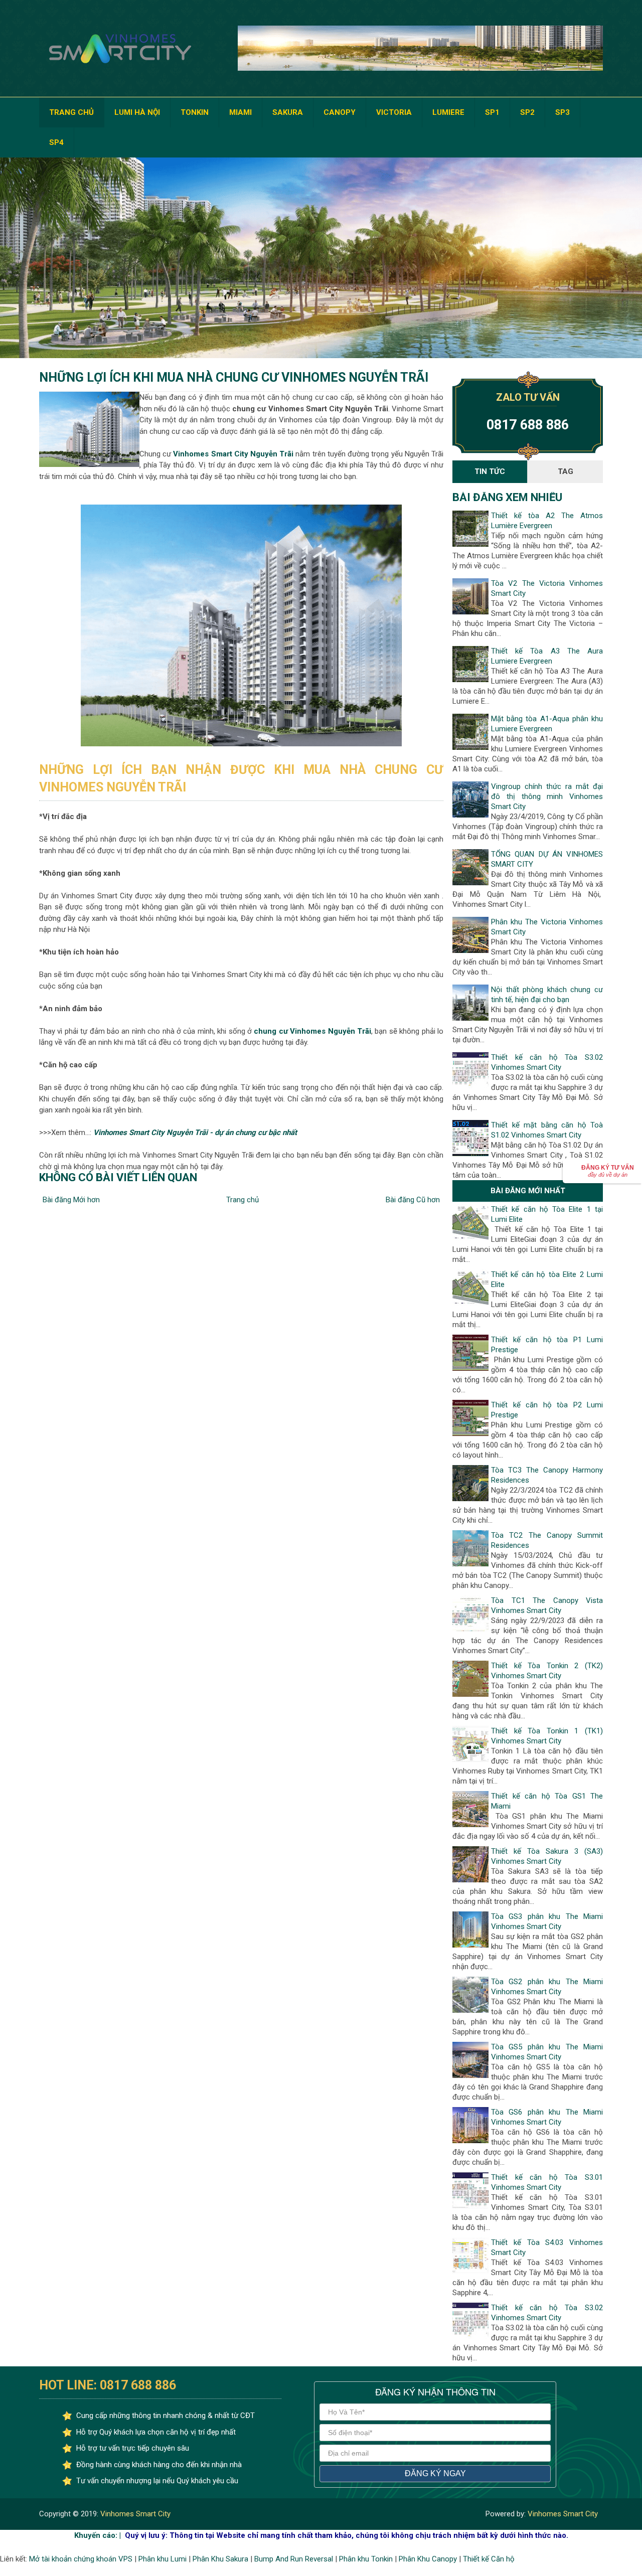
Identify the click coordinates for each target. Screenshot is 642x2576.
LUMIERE (448, 112)
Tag (566, 471)
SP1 (492, 112)
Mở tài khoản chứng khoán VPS (81, 2559)
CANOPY (340, 112)
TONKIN (195, 112)
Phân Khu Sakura (220, 2559)
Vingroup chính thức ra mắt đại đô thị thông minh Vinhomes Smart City (547, 796)
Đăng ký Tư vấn (608, 1171)
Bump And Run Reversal (294, 2559)
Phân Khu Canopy (428, 2559)
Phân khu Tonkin (366, 2559)
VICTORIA (394, 112)
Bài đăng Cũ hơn (413, 1200)
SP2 (527, 112)
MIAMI (240, 112)
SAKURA (288, 112)
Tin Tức (490, 471)
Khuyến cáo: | (98, 2535)
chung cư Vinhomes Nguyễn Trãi (312, 1031)
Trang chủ (243, 1200)
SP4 (56, 142)
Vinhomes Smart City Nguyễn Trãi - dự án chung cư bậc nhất (195, 1133)
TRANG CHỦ (71, 112)
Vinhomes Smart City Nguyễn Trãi (233, 454)
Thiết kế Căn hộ (489, 2559)
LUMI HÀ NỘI (137, 112)
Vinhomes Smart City (134, 2514)
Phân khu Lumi (163, 2559)
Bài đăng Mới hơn (71, 1200)
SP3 (563, 112)
